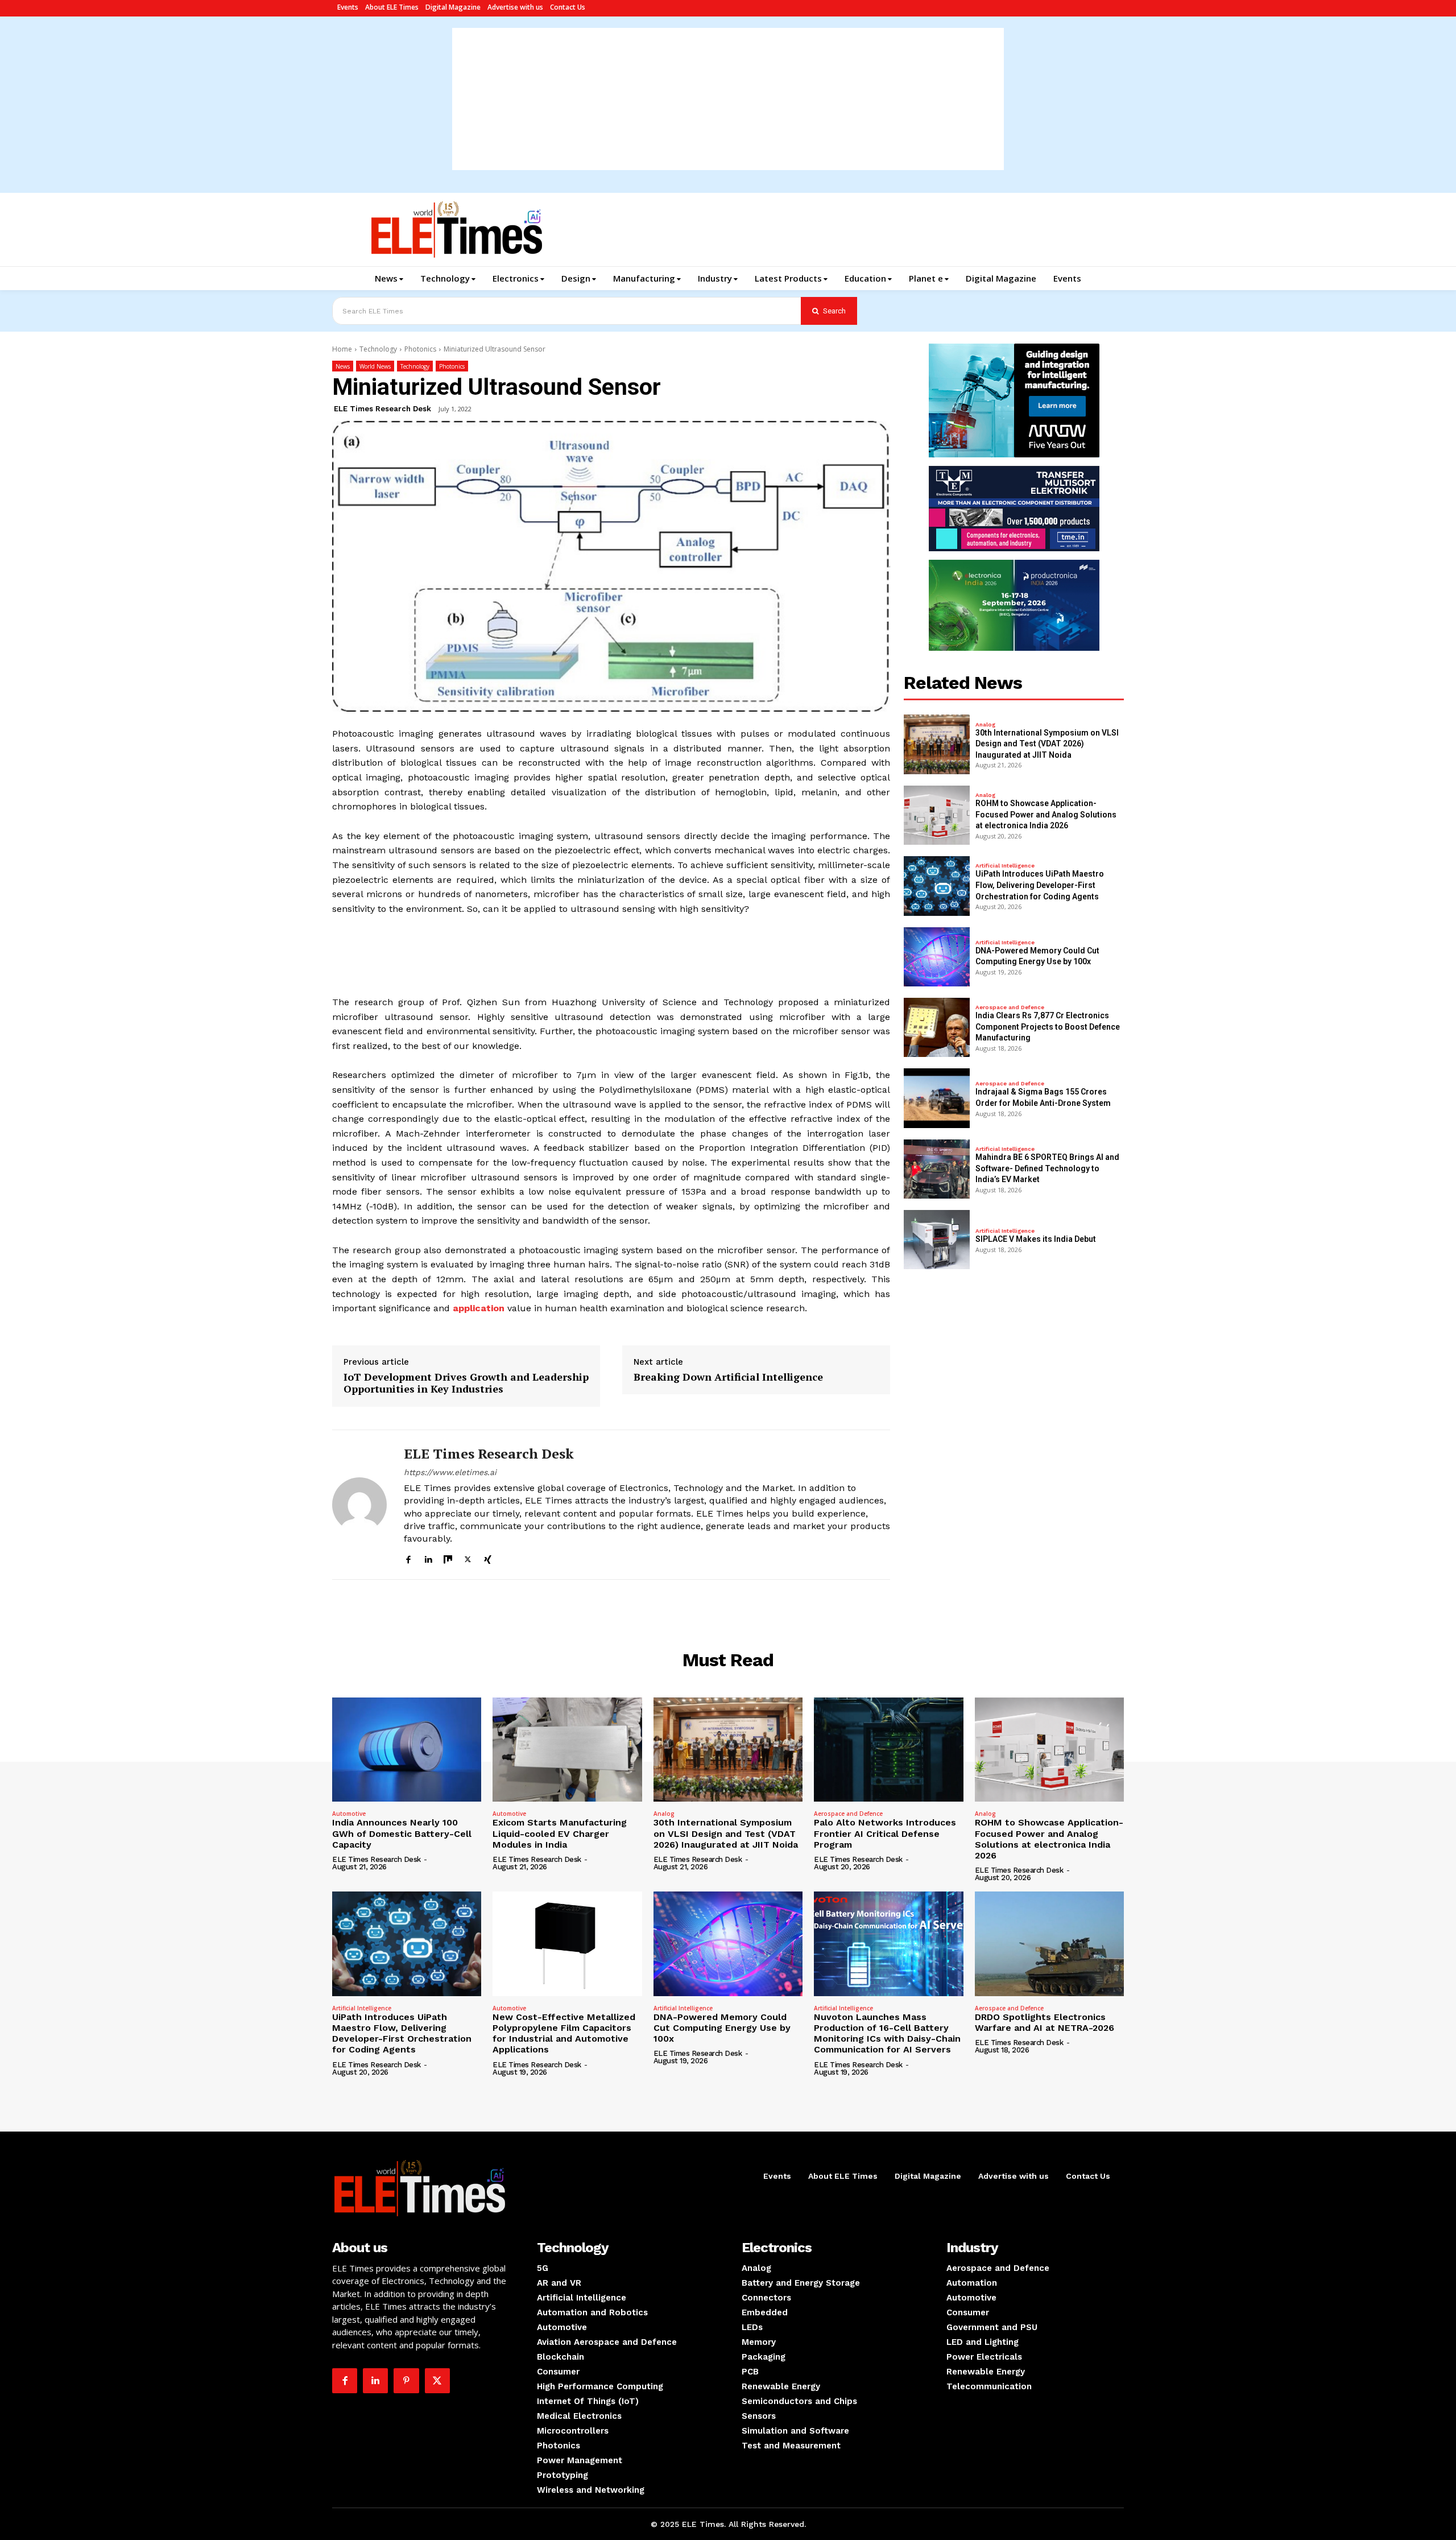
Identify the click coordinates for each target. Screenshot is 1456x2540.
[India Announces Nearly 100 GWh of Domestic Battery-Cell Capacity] (407, 1750)
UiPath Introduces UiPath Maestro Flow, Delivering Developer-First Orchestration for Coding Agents (1040, 885)
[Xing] (488, 1558)
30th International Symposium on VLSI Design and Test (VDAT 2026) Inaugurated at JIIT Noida (1047, 744)
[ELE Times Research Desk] (359, 1505)
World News (375, 366)
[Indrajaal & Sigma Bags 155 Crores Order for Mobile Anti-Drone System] (937, 1098)
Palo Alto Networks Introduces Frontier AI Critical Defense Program (885, 1833)
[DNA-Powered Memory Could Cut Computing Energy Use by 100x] (937, 957)
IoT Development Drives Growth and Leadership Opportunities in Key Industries (466, 1383)
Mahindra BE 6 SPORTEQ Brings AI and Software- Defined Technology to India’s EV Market (1047, 1168)
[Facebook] (408, 1558)
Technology (378, 349)
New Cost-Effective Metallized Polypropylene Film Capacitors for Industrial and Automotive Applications (564, 2033)
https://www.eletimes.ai (450, 1472)
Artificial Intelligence (1005, 866)
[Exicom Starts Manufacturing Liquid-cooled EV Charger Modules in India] (567, 1750)
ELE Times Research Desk (382, 409)
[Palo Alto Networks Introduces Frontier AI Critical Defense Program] (888, 1750)
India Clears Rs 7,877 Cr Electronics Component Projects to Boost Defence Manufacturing (1048, 1027)
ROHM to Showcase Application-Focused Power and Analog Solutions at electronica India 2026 (1046, 814)
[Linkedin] (428, 1558)
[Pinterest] (406, 2381)
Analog (985, 725)
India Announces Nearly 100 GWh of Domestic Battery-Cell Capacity (402, 1833)
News (343, 366)
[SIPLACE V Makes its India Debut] (937, 1240)
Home (342, 349)
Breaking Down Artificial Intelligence (728, 1377)
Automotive (349, 1814)
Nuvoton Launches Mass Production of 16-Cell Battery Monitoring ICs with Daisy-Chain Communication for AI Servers (887, 2033)
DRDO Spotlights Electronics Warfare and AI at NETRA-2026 (1045, 2022)
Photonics (420, 349)
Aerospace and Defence (1010, 1007)
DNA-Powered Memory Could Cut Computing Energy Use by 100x (722, 2028)
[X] (468, 1558)
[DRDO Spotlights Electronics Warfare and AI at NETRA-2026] (1049, 1944)
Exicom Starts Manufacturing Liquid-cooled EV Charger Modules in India (560, 1833)
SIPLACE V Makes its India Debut (1036, 1239)
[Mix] (448, 1558)
